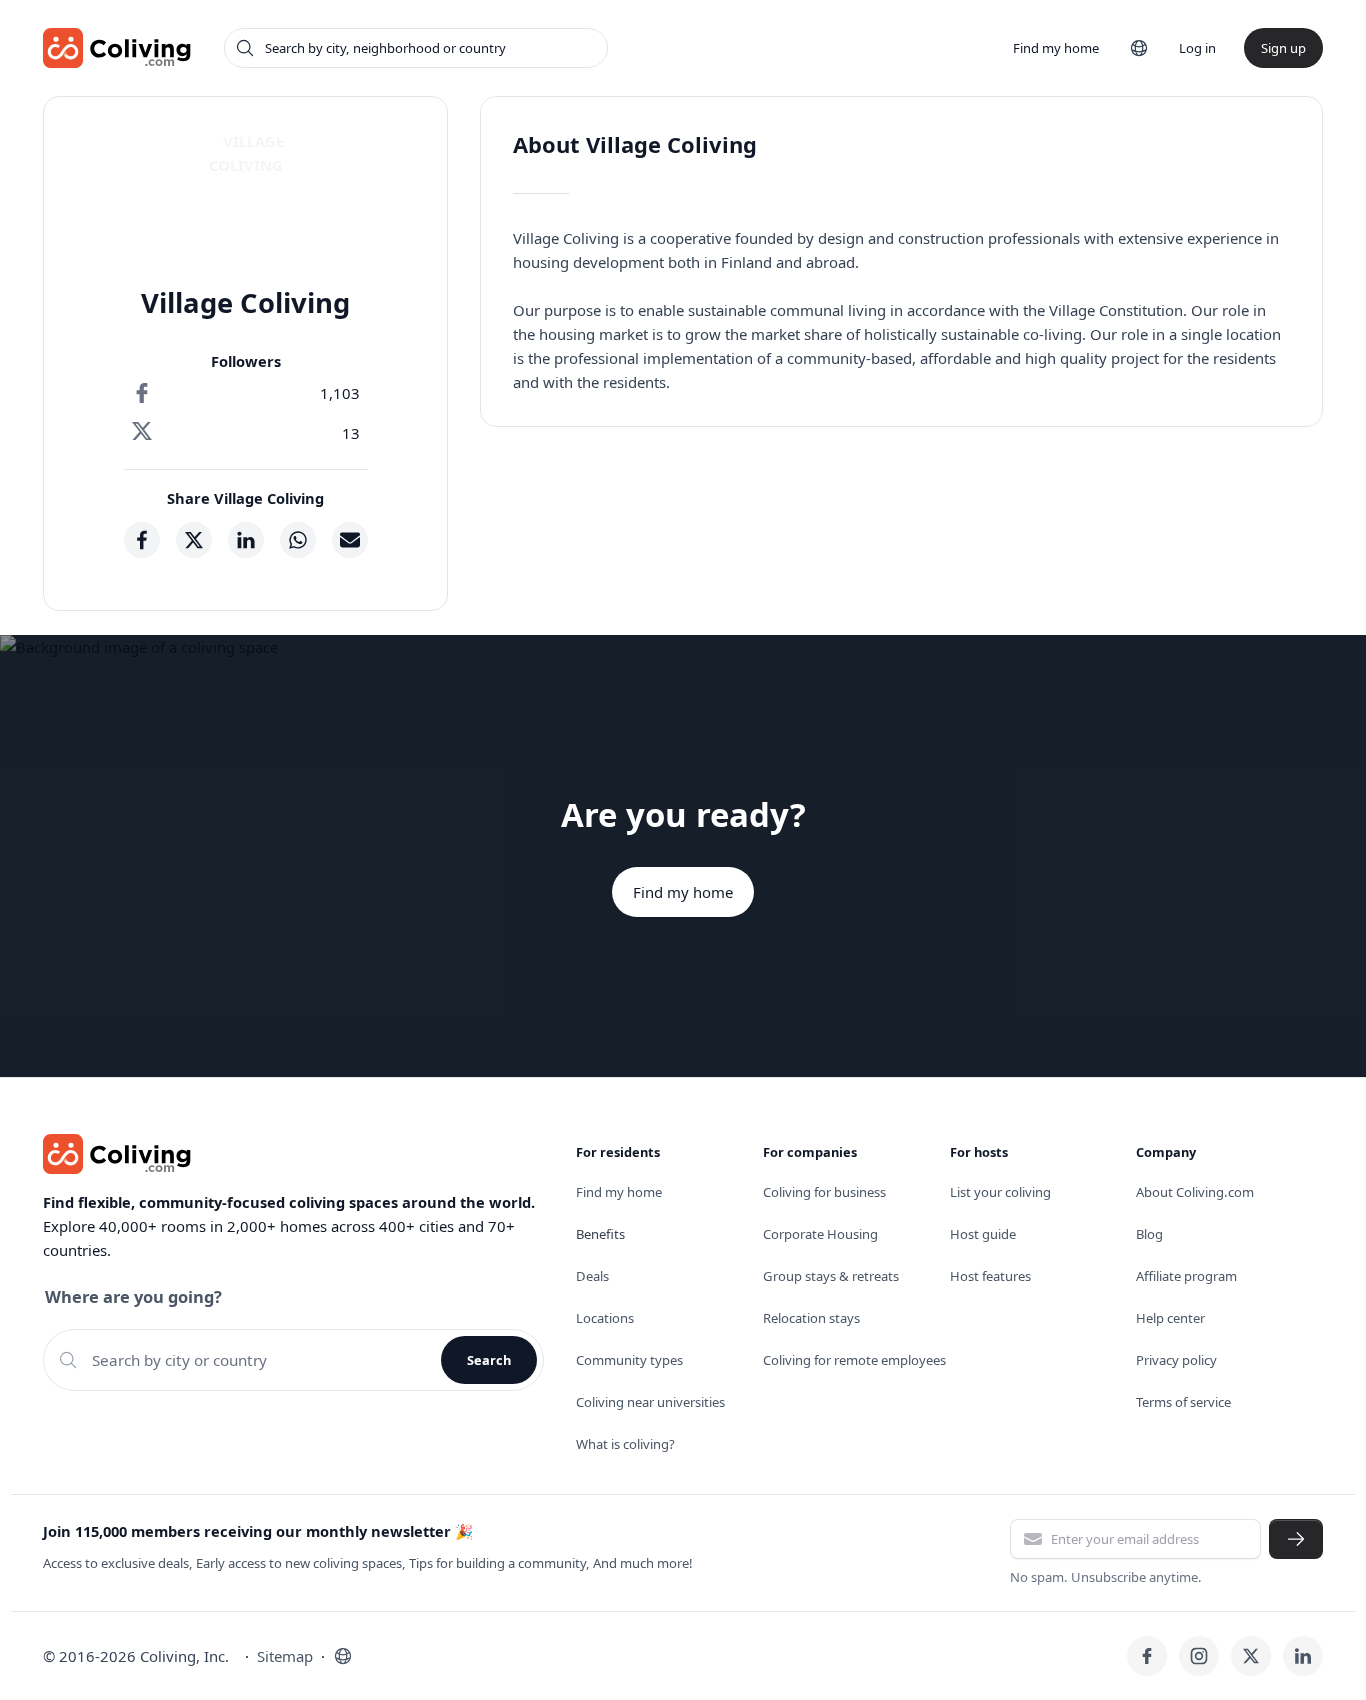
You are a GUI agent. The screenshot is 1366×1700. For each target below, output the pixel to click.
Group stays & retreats (831, 1276)
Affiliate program (1186, 1276)
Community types (629, 1360)
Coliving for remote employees (854, 1360)
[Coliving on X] (1251, 1656)
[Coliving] (117, 48)
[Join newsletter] (1296, 1539)
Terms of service (1183, 1402)
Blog (1149, 1234)
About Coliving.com (1195, 1192)
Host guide (983, 1234)
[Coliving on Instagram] (1199, 1656)
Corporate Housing (820, 1234)
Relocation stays (811, 1318)
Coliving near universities (650, 1402)
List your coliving (1000, 1192)
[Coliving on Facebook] (1147, 1656)
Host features (990, 1276)
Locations (605, 1318)
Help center (1170, 1318)
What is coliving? (625, 1444)
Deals (592, 1276)
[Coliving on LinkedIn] (1303, 1656)
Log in (1197, 48)
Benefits (600, 1234)
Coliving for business (824, 1192)
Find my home (1056, 48)
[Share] (142, 540)
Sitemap (285, 1656)
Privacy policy (1176, 1360)
